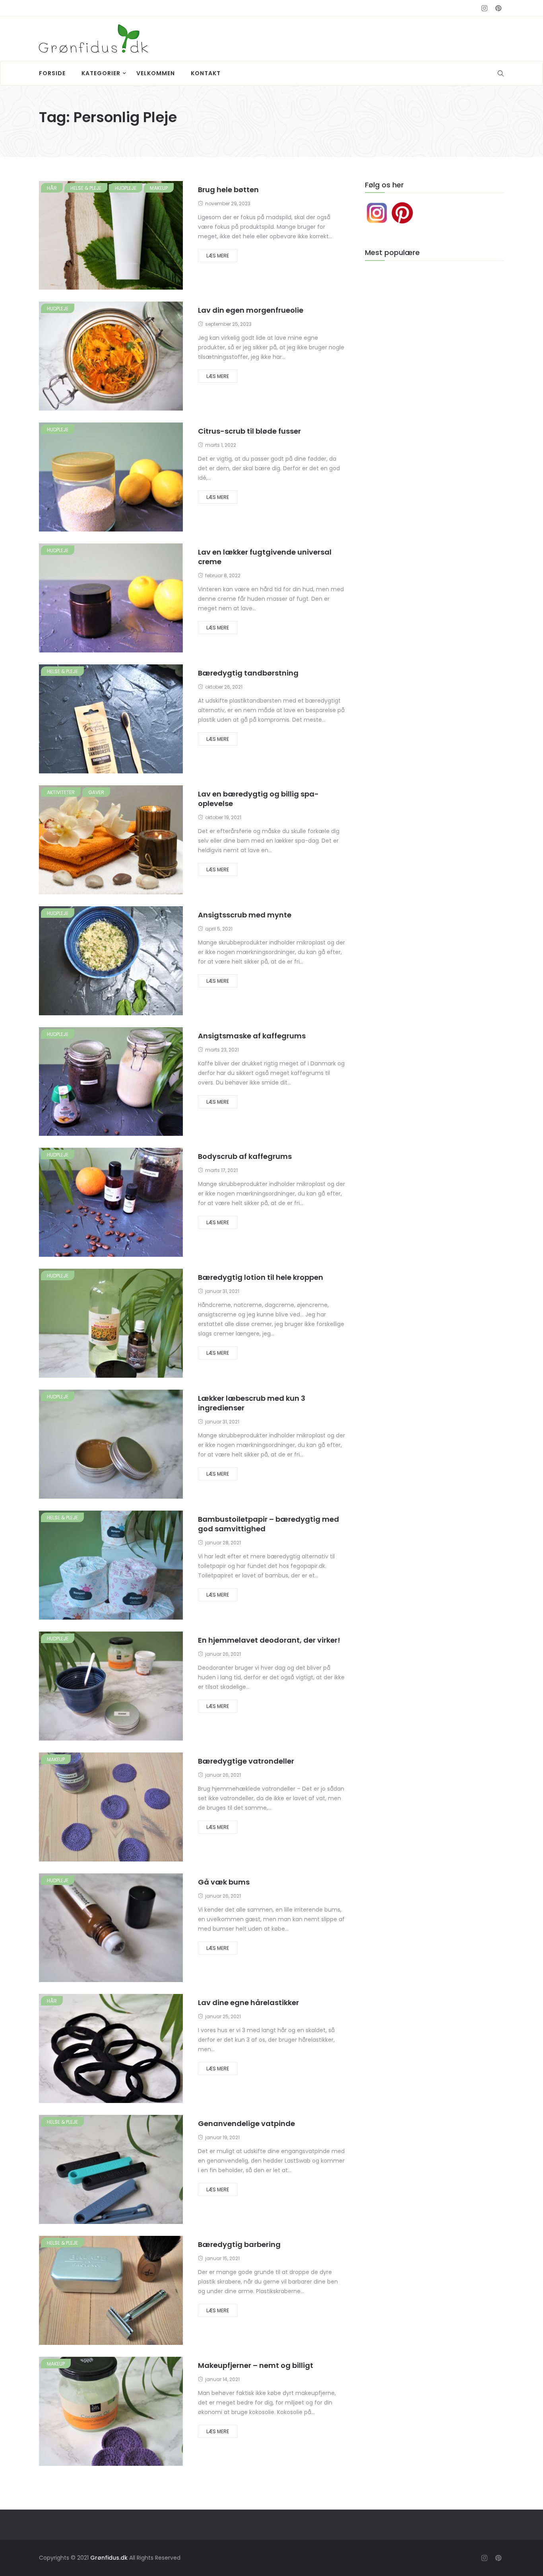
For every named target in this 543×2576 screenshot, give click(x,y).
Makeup (159, 188)
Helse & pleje (86, 188)
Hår (52, 188)
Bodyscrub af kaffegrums (245, 1156)
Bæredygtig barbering (239, 2244)
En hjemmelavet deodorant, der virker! (269, 1640)
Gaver (96, 792)
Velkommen (156, 73)
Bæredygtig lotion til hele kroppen (261, 1277)
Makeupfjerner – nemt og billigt (256, 2365)
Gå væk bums (224, 1882)
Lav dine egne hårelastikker (248, 2003)
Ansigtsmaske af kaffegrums (252, 1036)
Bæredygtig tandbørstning (248, 673)
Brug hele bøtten (228, 190)
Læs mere (218, 256)
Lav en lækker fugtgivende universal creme (265, 557)
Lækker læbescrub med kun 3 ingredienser (252, 1403)
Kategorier (101, 73)
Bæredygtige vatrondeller (246, 1761)
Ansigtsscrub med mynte (245, 915)
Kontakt (206, 73)
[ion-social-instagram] (484, 8)
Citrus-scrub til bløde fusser (249, 431)
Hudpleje (126, 188)
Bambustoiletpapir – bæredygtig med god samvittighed (269, 1524)
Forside (52, 73)
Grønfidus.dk (109, 2558)
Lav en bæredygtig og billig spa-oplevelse (258, 799)
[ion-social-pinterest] (498, 8)
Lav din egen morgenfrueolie (251, 310)
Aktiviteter (61, 792)
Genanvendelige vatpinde (246, 2123)
